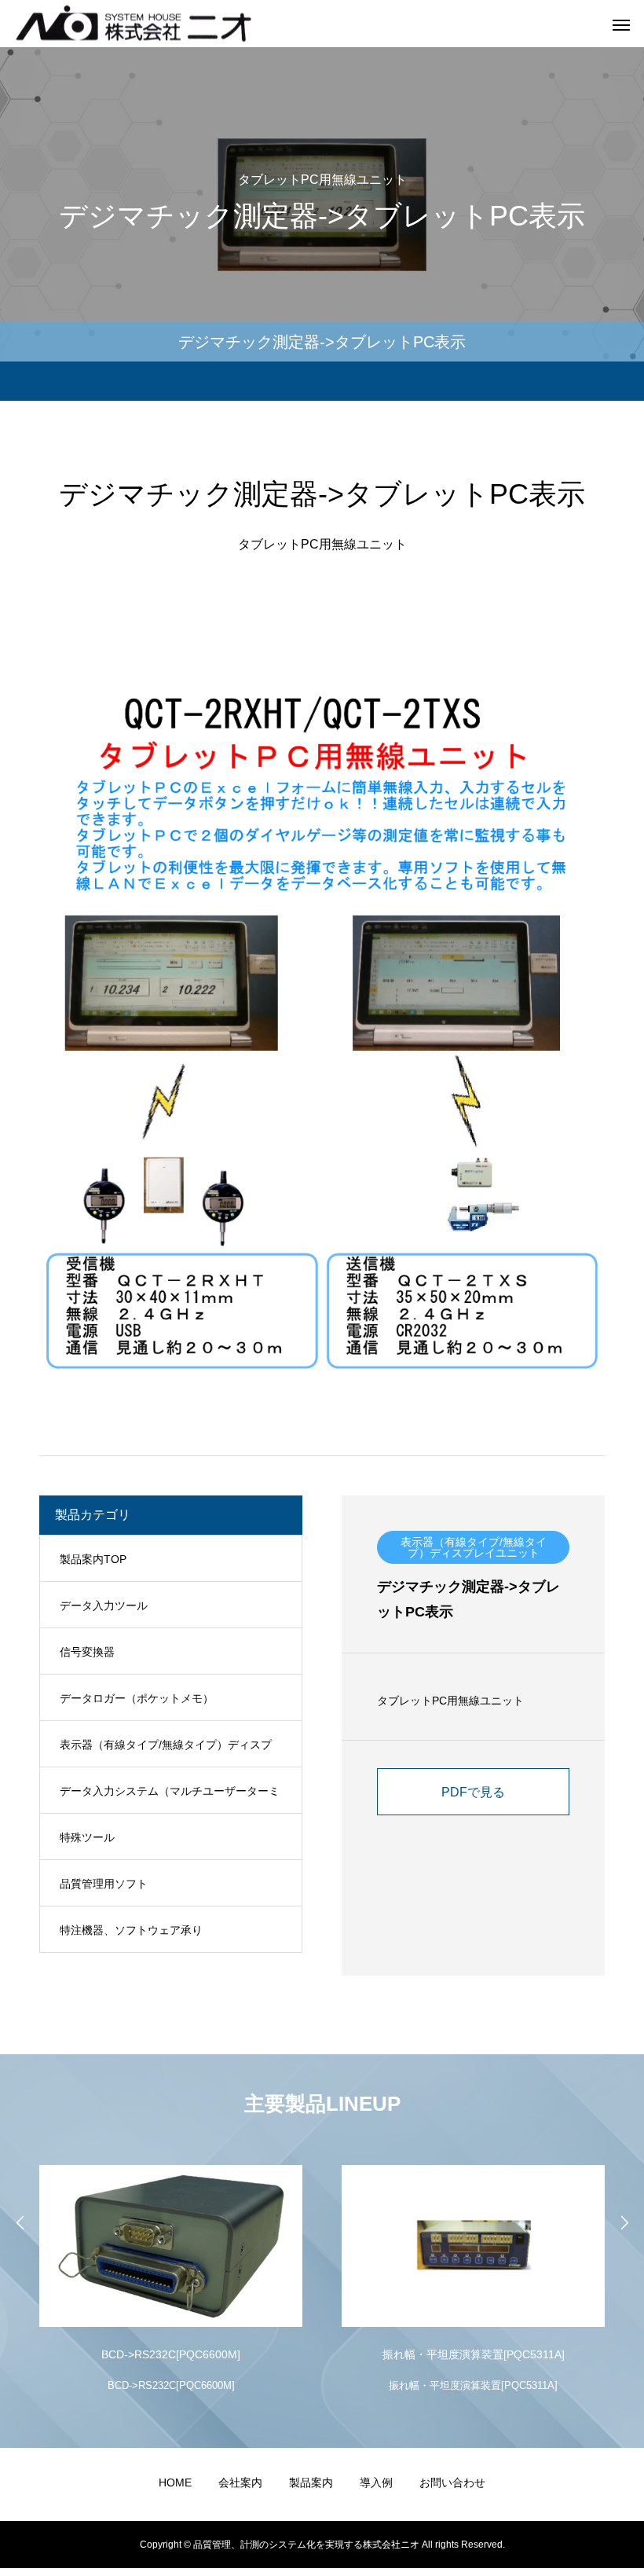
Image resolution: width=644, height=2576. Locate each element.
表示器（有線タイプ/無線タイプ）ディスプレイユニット (166, 1753)
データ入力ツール (104, 1605)
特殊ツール (87, 1837)
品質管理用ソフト (104, 1884)
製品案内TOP (93, 1559)
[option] (171, 2275)
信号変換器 (87, 1652)
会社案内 (240, 2482)
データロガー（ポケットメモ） (137, 1698)
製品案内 (311, 2482)
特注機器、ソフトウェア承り (131, 1930)
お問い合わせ (452, 2482)
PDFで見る (473, 1792)
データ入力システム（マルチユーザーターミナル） (170, 1799)
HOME (175, 2482)
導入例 (376, 2482)
